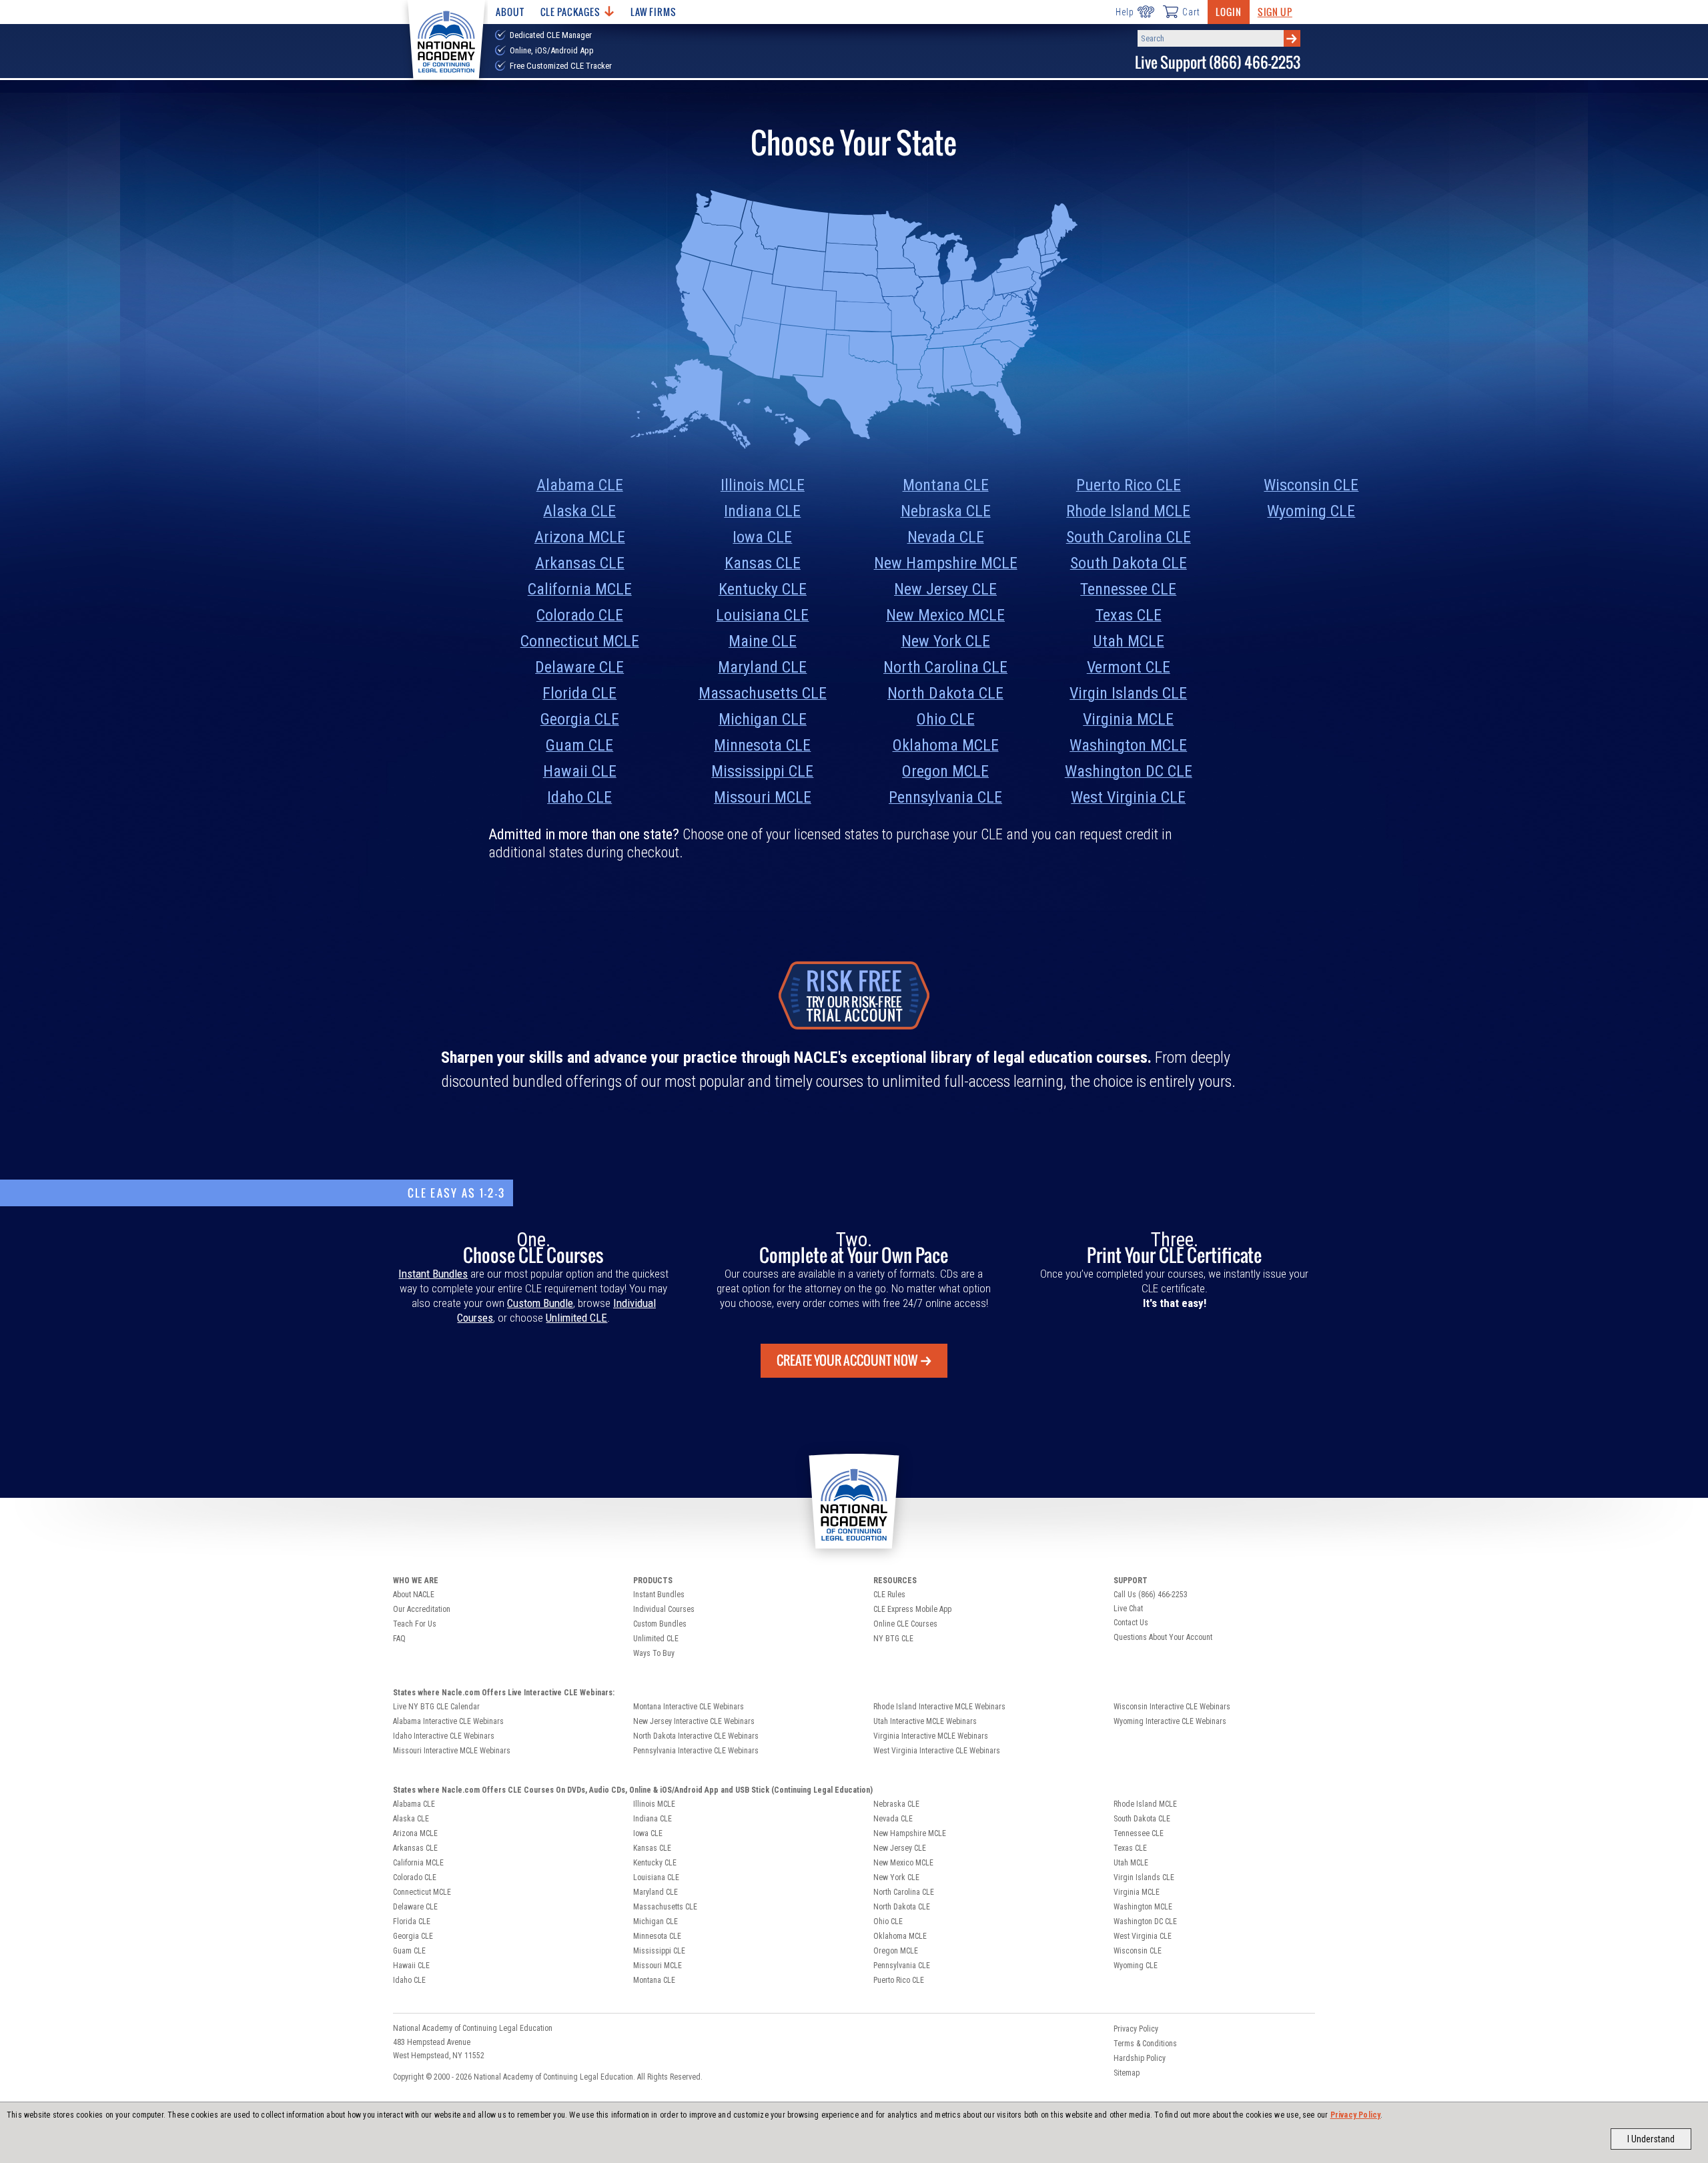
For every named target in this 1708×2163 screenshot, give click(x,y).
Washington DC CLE (1129, 771)
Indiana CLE (762, 511)
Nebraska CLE (946, 511)
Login (1228, 12)
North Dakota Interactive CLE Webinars (696, 1736)
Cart (1191, 12)
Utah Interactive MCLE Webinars (925, 1721)
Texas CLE (1129, 615)
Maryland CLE (762, 667)
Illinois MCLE (763, 485)
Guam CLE (579, 745)
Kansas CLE (763, 563)
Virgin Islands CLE (1128, 693)
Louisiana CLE (762, 615)
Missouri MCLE (763, 797)
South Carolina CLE (1129, 537)
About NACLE (414, 1595)
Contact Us (1131, 1623)
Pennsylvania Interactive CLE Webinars (696, 1751)
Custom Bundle (540, 1303)
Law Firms (654, 12)
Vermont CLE (1129, 667)
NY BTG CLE (893, 1639)
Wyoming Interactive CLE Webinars (1170, 1721)
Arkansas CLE (580, 563)
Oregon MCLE (945, 771)
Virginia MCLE (1128, 719)
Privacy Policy (1356, 2115)
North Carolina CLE (945, 667)
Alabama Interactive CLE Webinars (448, 1721)
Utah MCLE (1129, 641)
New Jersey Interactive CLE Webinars (694, 1721)
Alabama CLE (580, 485)
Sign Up (1275, 12)
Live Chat (1128, 1609)
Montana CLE (946, 485)
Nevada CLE (946, 537)
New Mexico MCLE (945, 615)
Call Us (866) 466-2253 (1151, 1595)
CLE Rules (889, 1595)
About (510, 12)
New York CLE (946, 641)
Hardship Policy (1140, 2058)
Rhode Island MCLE (1128, 511)
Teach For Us (415, 1624)
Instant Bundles (433, 1274)
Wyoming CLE (1311, 511)
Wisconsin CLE (1311, 485)
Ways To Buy (654, 1653)
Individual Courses (664, 1609)
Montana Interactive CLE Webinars (689, 1707)
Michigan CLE (763, 719)
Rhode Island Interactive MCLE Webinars (939, 1707)
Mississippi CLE (762, 771)
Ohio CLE (946, 719)
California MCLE (580, 589)
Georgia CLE (580, 719)
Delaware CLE (579, 667)
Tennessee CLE (1128, 589)
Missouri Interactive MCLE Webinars (452, 1751)
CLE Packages (570, 12)
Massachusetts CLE (763, 693)
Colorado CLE (580, 615)
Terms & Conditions (1145, 2044)
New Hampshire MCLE (946, 563)
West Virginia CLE (1128, 797)
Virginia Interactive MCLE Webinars (931, 1736)
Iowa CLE (762, 537)
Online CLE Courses (905, 1624)
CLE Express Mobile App (912, 1609)
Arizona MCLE (580, 537)
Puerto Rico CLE (1129, 485)
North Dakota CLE (945, 693)
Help (1125, 12)
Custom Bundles (660, 1624)
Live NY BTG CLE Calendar (436, 1707)
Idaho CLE (579, 797)
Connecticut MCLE (580, 641)
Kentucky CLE (763, 589)
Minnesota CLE (762, 745)
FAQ (399, 1639)
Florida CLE (579, 693)
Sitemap (1127, 2073)
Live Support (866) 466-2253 (1218, 62)
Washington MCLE (1128, 745)
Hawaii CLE (580, 771)
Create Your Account (847, 1360)
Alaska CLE (579, 511)
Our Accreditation (422, 1609)
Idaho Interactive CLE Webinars (444, 1736)
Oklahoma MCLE (946, 745)
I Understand (1651, 2139)
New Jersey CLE (945, 589)
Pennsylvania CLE (945, 797)
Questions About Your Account (1163, 1637)
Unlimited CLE (576, 1318)
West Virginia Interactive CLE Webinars (937, 1751)
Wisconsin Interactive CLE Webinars (1172, 1707)
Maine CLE (763, 641)
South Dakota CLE (1129, 563)
